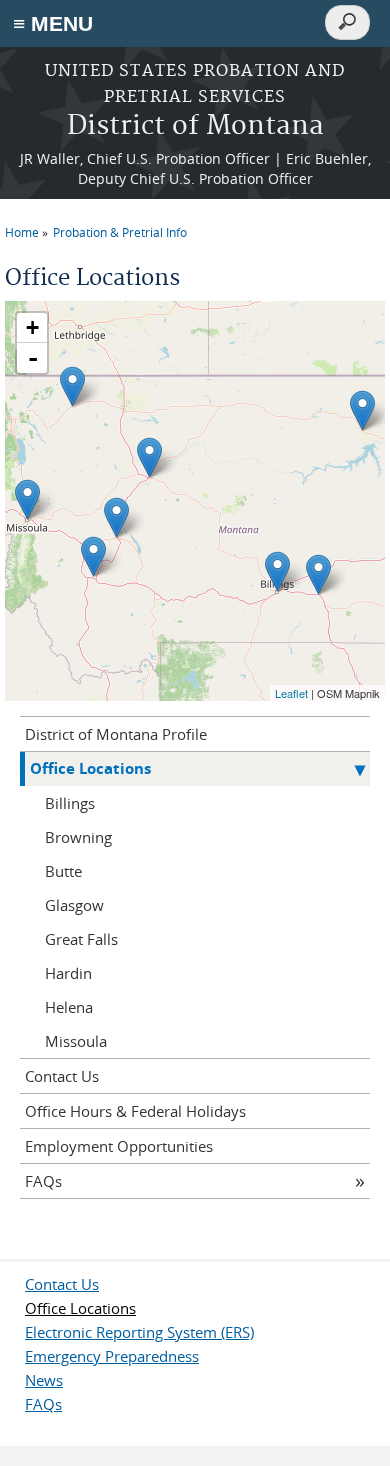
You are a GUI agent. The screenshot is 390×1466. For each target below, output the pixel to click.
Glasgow (74, 905)
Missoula (76, 1041)
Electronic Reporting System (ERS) (139, 1332)
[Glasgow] (362, 410)
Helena (69, 1007)
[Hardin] (318, 574)
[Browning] (72, 386)
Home (22, 232)
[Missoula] (27, 499)
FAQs (43, 1181)
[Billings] (277, 571)
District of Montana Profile (116, 734)
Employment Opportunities (119, 1146)
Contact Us (62, 1076)
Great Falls (81, 939)
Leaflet (291, 693)
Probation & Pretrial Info (120, 232)
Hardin (68, 973)
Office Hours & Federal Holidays (135, 1111)
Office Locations (90, 768)
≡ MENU (53, 23)
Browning (78, 837)
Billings (70, 803)
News (44, 1380)
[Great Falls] (149, 457)
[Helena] (116, 517)
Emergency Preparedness (112, 1356)
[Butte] (93, 556)
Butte (63, 871)
